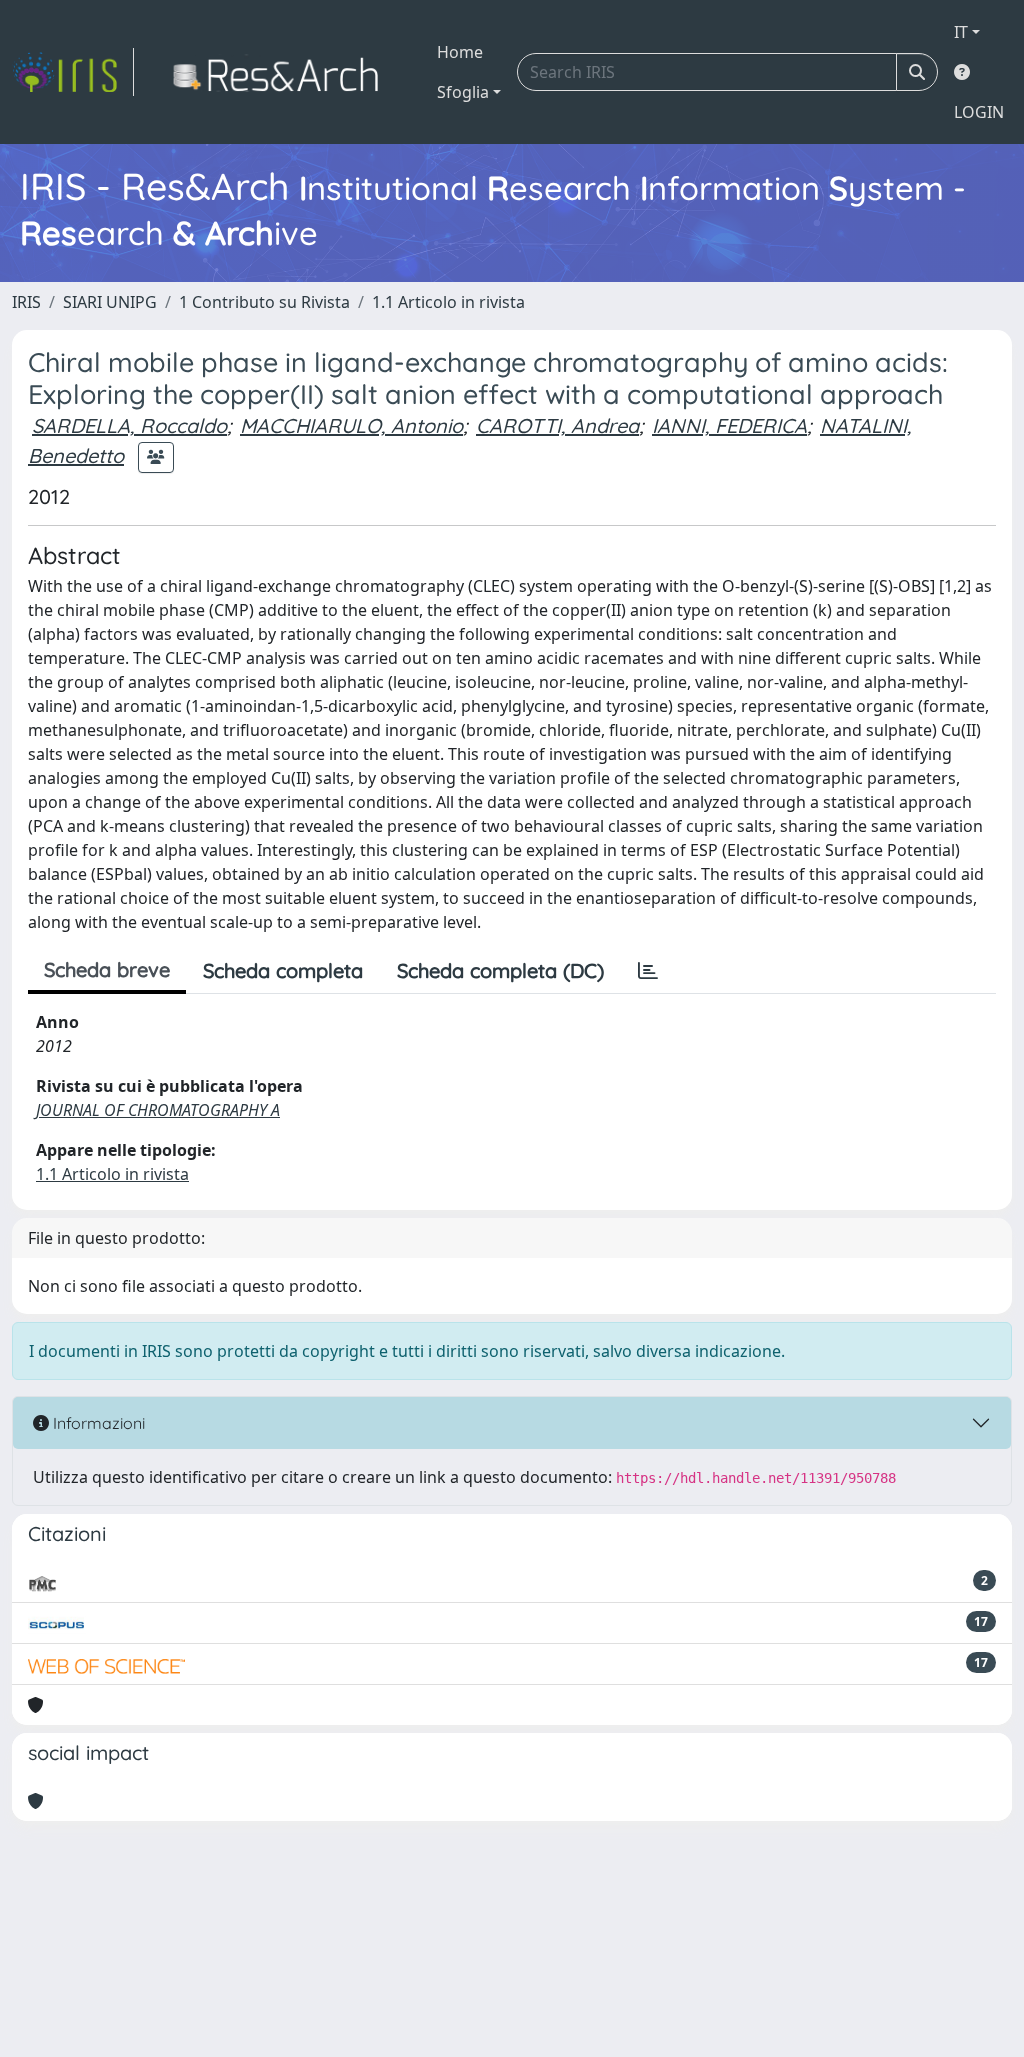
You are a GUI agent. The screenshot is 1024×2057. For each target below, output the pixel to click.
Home (460, 52)
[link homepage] (73, 72)
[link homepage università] (281, 72)
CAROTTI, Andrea (557, 425)
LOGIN (979, 112)
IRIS (26, 302)
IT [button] (961, 32)
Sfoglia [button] (463, 92)
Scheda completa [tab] (283, 970)
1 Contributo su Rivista (264, 302)
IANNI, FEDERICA (729, 425)
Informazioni (97, 1423)
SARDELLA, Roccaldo (129, 425)
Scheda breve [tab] (107, 969)
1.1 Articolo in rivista (448, 302)
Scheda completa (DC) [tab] (500, 970)
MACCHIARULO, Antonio (351, 425)
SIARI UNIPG (110, 302)
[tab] (648, 971)
